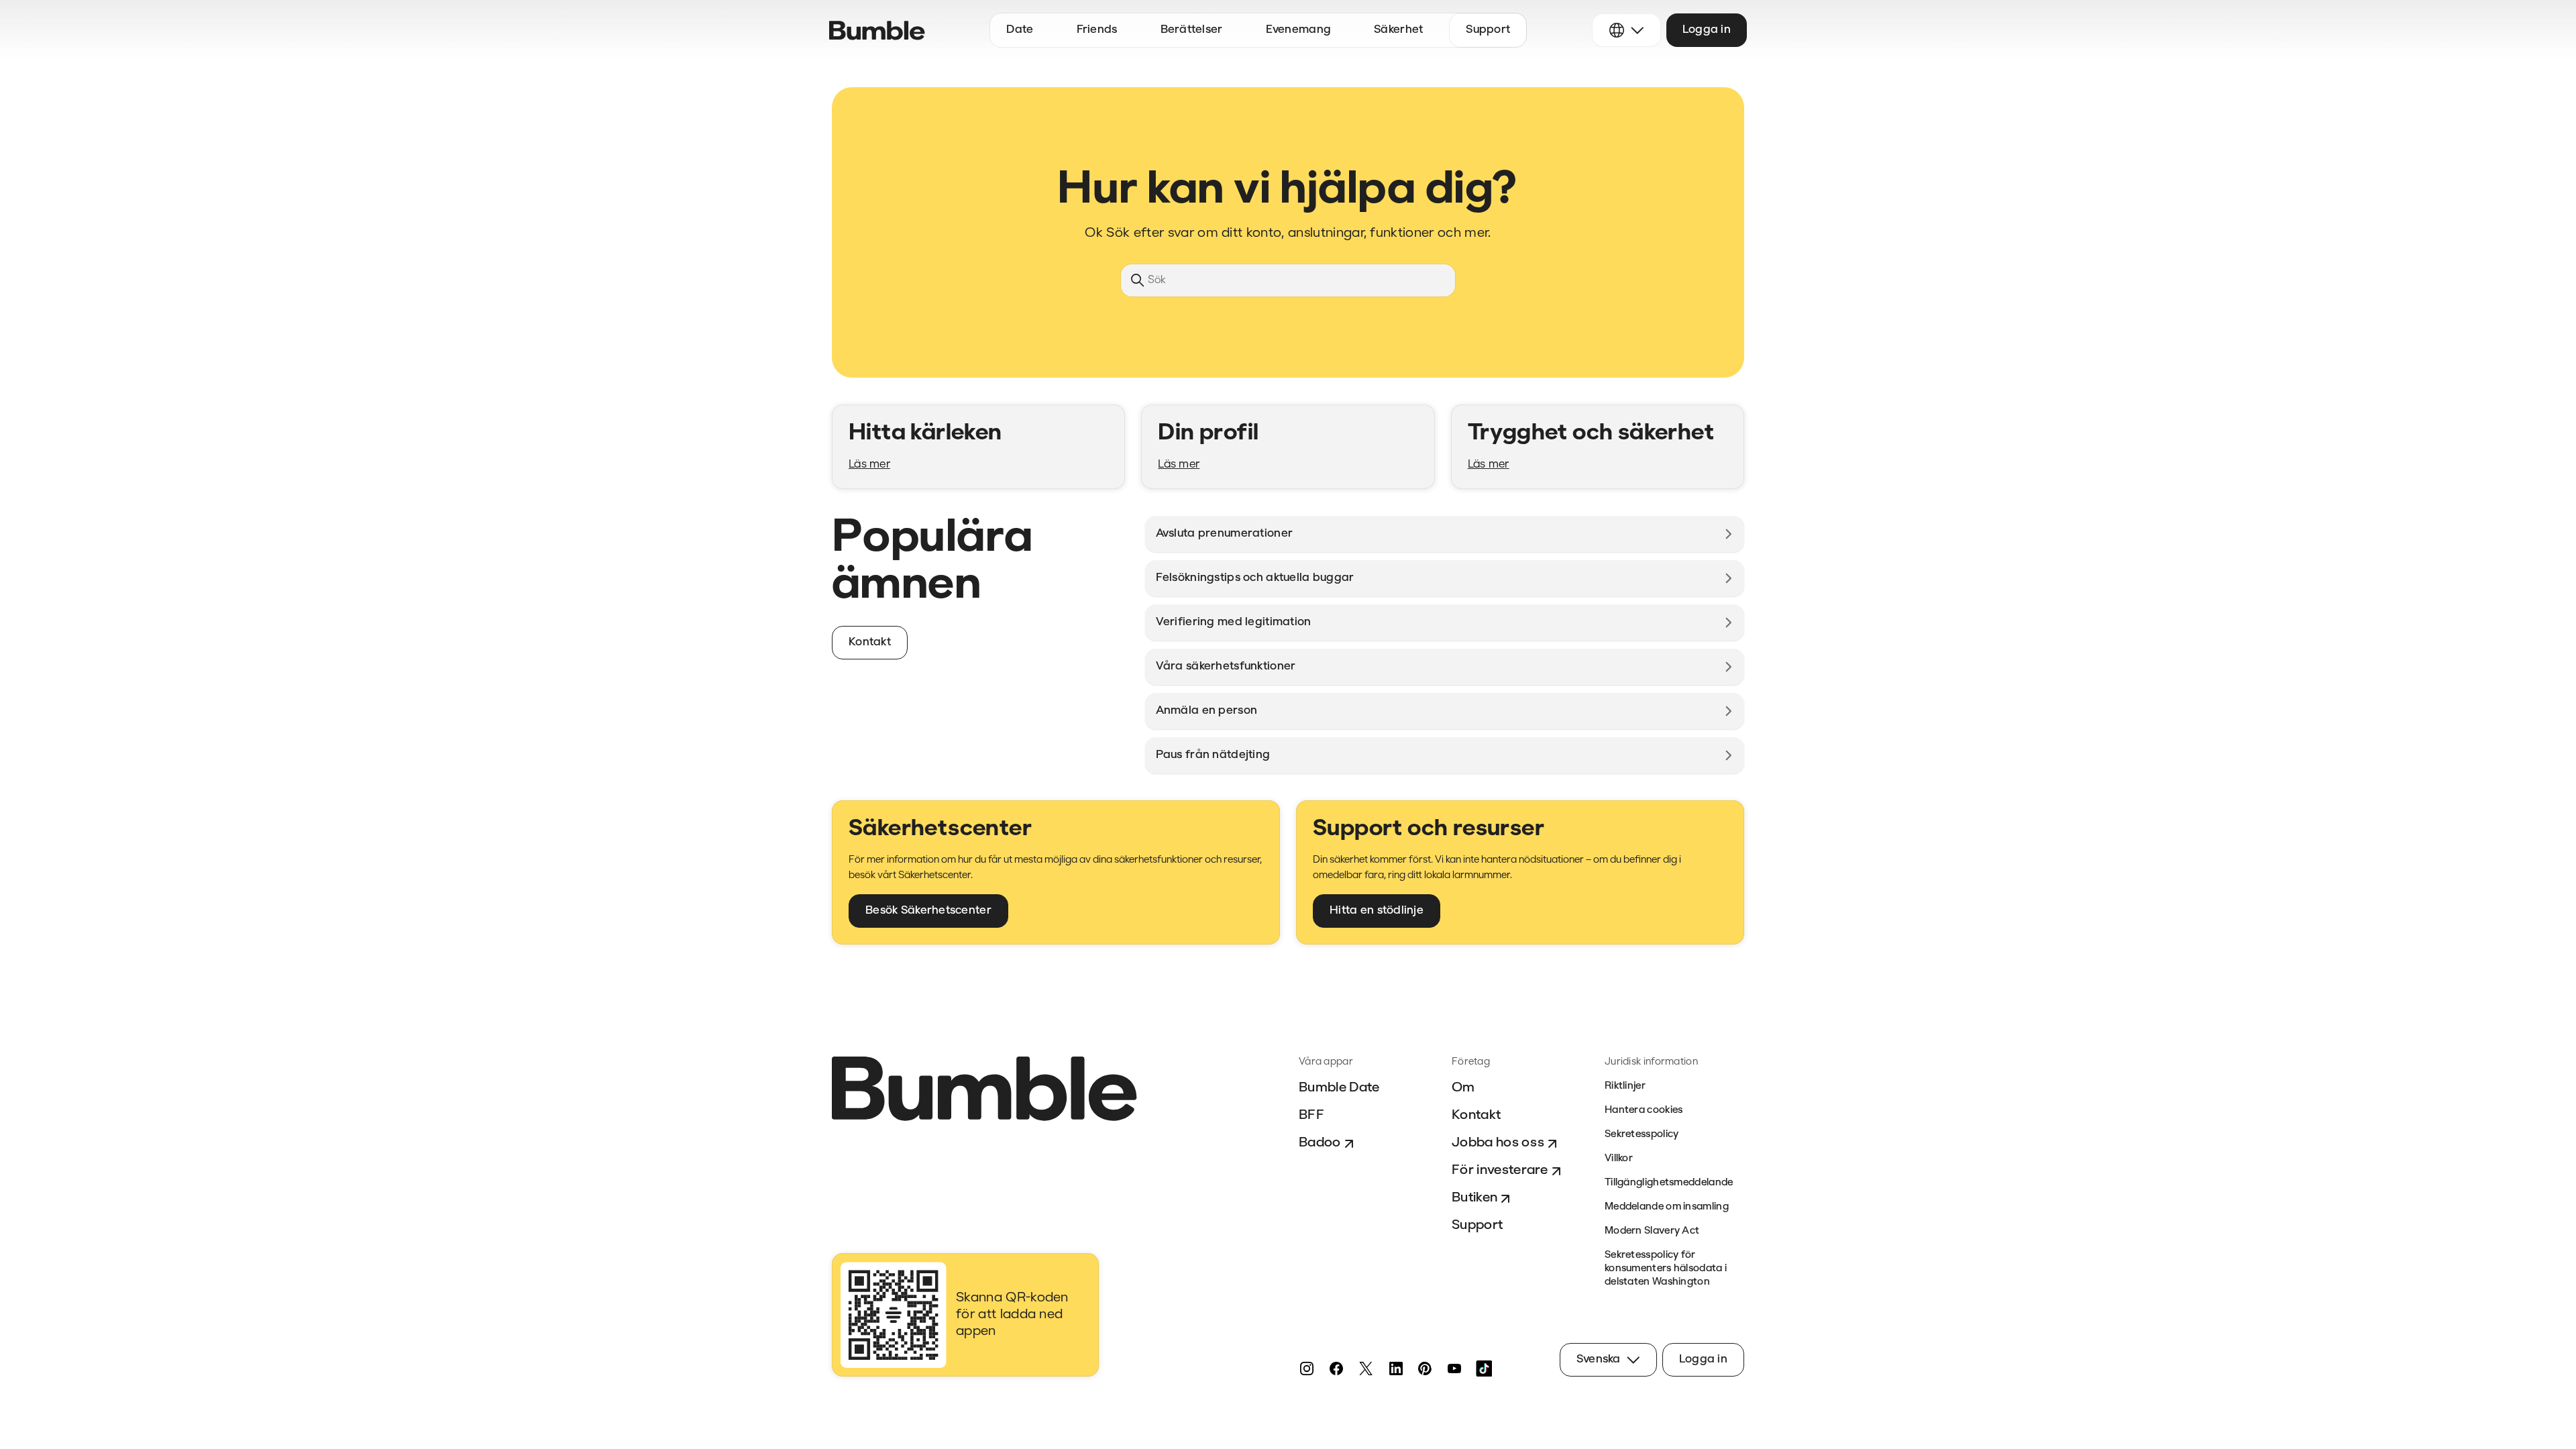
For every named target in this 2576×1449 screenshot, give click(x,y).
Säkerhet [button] (1398, 30)
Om (1463, 1088)
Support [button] (1488, 30)
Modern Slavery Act (1652, 1231)
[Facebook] (1336, 1368)
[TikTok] (1484, 1368)
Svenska (1599, 1359)
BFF (1311, 1116)
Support (1477, 1226)
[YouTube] (1454, 1368)
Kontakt (1476, 1116)
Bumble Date (1339, 1088)
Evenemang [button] (1299, 30)
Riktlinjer (1625, 1086)
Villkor (1619, 1159)
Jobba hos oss (1498, 1143)
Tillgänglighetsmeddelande (1669, 1183)
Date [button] (1020, 30)
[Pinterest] (1425, 1368)
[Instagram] (1307, 1368)
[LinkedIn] (1395, 1368)
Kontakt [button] (870, 642)
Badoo (1320, 1143)
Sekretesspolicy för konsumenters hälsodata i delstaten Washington (1666, 1269)
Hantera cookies (1644, 1111)
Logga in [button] (1707, 30)
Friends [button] (1097, 30)
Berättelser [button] (1192, 30)
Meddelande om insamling (1667, 1207)
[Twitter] (1366, 1368)
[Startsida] (877, 31)
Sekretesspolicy (1642, 1135)
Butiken (1474, 1198)
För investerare (1500, 1171)
